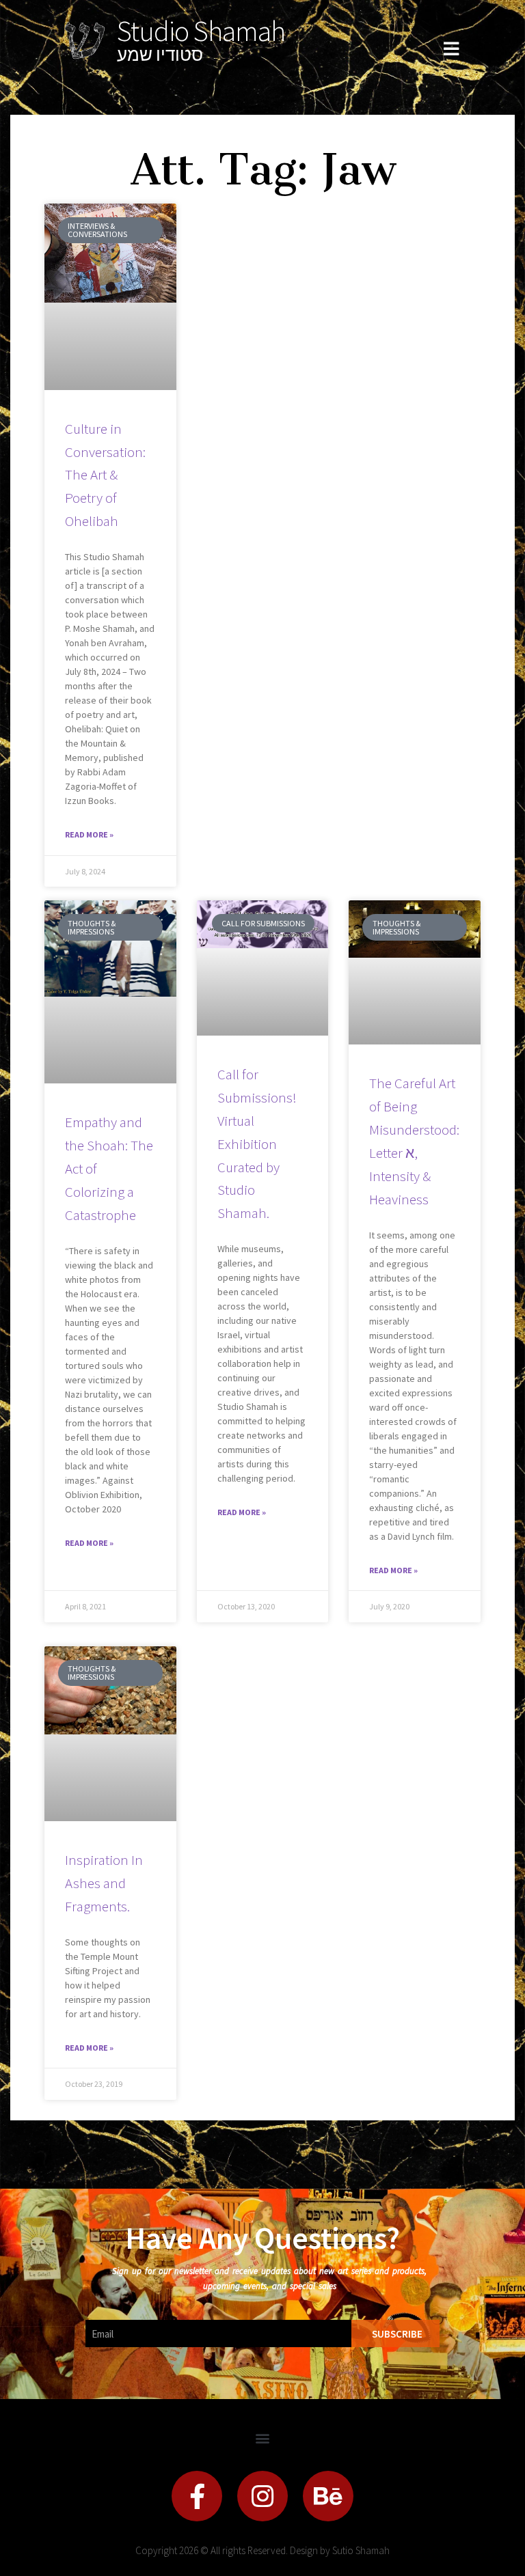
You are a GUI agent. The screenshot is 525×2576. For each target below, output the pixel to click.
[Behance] (328, 2496)
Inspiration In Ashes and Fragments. (104, 1883)
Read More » (89, 834)
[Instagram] (262, 2496)
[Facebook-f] (197, 2496)
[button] (263, 2438)
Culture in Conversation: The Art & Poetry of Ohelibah (105, 475)
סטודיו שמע (160, 54)
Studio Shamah (201, 31)
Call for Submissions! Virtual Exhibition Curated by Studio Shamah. (257, 1144)
